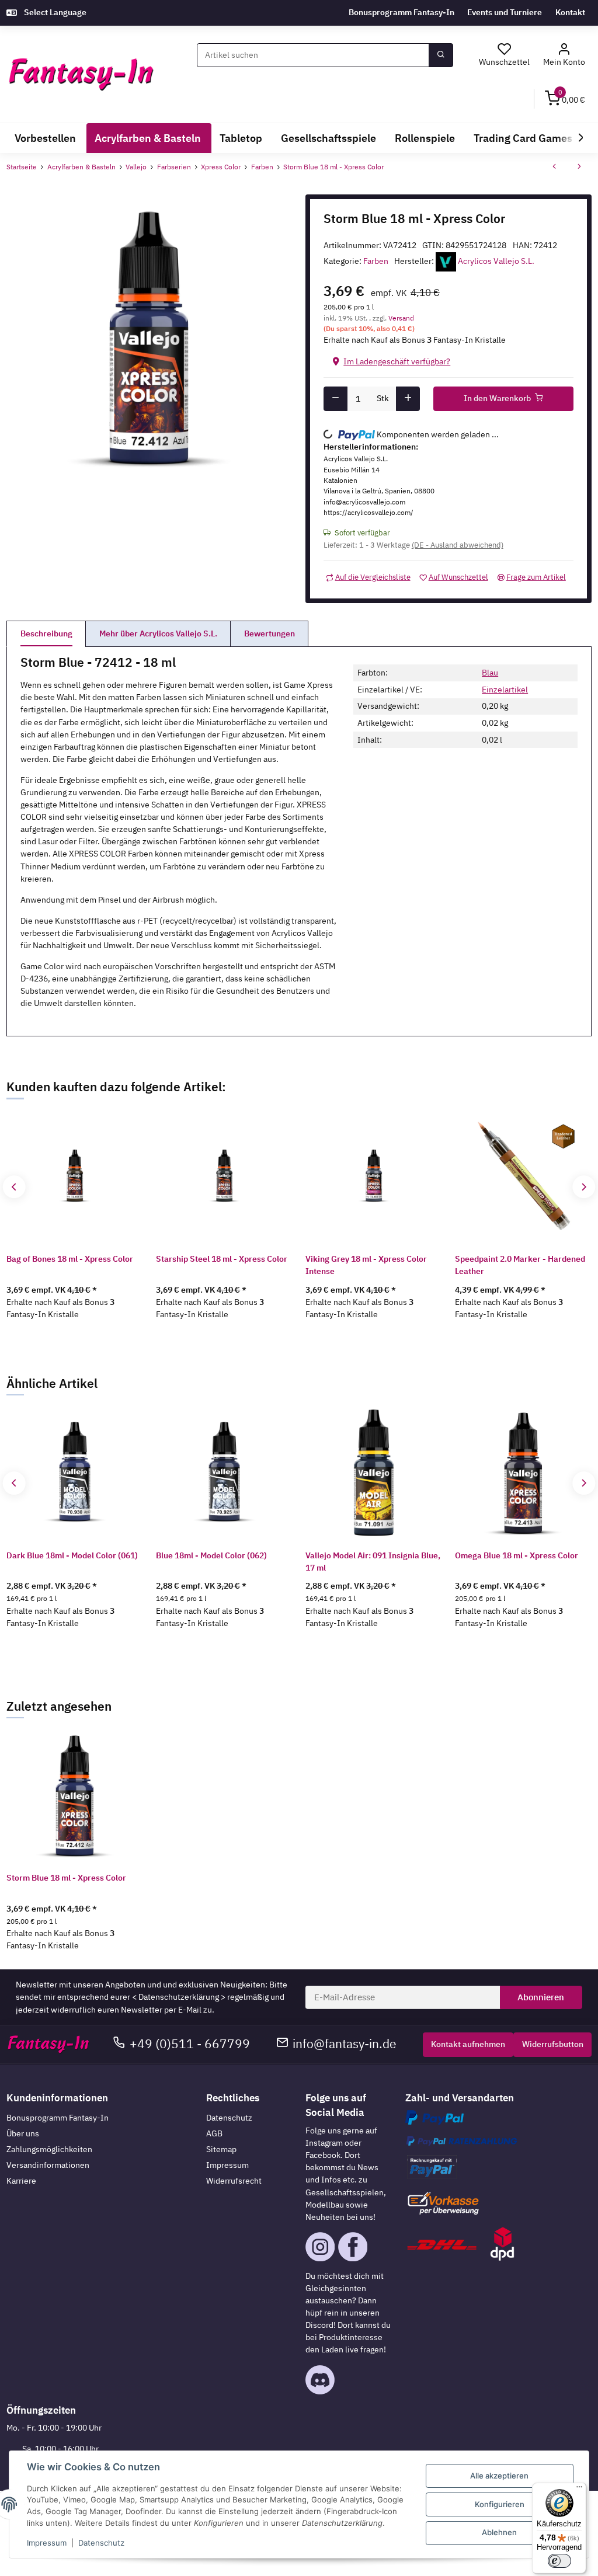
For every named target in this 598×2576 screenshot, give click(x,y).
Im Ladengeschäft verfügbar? (397, 361)
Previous (14, 1187)
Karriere (21, 2181)
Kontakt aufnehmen (468, 2044)
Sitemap (221, 2149)
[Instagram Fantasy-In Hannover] (320, 2246)
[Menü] (579, 2490)
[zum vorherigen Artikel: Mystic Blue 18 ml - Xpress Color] (554, 167)
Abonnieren (541, 1997)
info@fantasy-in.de (345, 2044)
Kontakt (570, 12)
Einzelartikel (505, 690)
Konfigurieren (500, 2504)
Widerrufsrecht (234, 2181)
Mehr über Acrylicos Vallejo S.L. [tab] (158, 633)
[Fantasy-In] (81, 74)
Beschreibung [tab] (46, 633)
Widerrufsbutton (553, 2044)
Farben (376, 261)
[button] (564, 55)
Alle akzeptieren (499, 2476)
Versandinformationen (48, 2165)
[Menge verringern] (335, 399)
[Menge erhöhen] (408, 399)
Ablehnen (499, 2532)
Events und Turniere (505, 12)
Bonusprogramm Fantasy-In (401, 12)
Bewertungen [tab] (270, 633)
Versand (401, 318)
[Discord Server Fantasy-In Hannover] (320, 2379)
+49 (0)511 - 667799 (190, 2044)
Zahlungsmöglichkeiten (49, 2149)
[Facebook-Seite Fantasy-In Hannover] (353, 2246)
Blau (490, 673)
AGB (214, 2133)
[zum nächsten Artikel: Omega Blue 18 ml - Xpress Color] (579, 167)
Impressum (227, 2165)
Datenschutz (229, 2118)
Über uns (23, 2133)
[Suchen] (441, 55)
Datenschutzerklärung (179, 1997)
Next (584, 1187)
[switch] (559, 2561)
